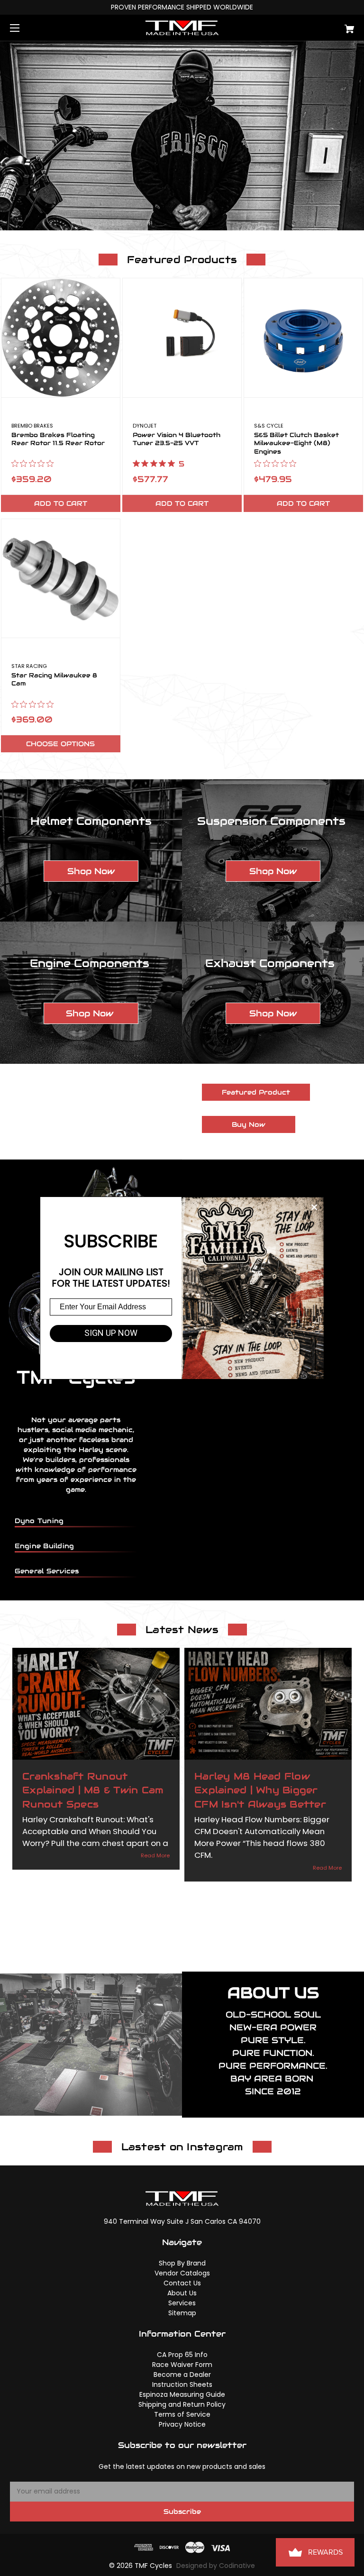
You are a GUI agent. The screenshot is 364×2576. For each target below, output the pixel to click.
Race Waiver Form (182, 2365)
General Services (47, 1571)
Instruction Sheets (182, 2384)
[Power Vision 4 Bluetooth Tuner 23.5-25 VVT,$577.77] (182, 338)
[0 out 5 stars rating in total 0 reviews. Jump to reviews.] (35, 464)
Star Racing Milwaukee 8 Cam (54, 680)
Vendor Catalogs (182, 2273)
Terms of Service (182, 2414)
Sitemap (182, 2313)
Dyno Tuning (39, 1521)
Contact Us (182, 2283)
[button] (91, 871)
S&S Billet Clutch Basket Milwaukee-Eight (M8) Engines (296, 443)
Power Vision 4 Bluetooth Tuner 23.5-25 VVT (177, 439)
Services (182, 2303)
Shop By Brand (182, 2263)
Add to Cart (61, 503)
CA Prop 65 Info (182, 2355)
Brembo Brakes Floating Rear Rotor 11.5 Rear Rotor (58, 439)
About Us (182, 2293)
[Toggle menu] (23, 28)
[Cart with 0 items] (320, 25)
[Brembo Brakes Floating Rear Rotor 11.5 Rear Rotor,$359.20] (61, 338)
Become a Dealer (182, 2375)
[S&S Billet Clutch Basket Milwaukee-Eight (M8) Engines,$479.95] (303, 338)
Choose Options (60, 744)
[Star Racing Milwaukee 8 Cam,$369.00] (61, 578)
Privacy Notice (182, 2424)
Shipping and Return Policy (182, 2404)
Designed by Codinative (216, 2566)
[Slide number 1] (182, 136)
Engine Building (45, 1546)
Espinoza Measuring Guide (182, 2394)
